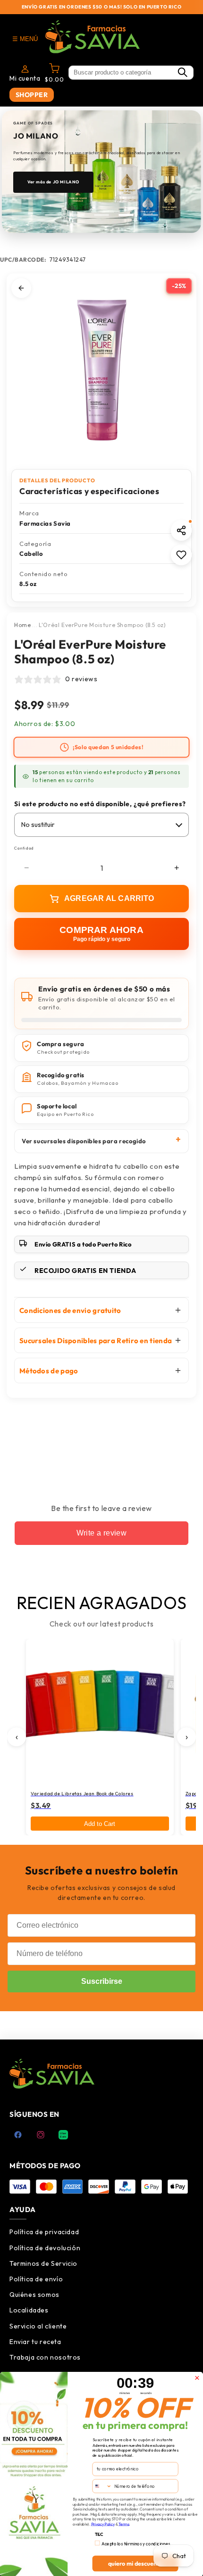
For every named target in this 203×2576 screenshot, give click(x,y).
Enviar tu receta (35, 2342)
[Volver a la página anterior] (21, 288)
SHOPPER (32, 95)
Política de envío (36, 2279)
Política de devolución (45, 2248)
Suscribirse (102, 1981)
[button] (181, 530)
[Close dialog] (197, 2378)
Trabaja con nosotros (45, 2357)
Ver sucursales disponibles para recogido (84, 1141)
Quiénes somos (34, 2295)
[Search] (182, 73)
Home (22, 625)
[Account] (25, 69)
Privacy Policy (103, 2524)
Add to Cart (100, 1824)
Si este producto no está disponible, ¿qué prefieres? (100, 804)
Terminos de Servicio (43, 2263)
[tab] (52, 215)
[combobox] (102, 2485)
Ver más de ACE (45, 176)
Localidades (29, 2310)
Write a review (102, 1533)
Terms (124, 2524)
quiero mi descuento (135, 2563)
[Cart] (54, 70)
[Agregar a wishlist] (181, 555)
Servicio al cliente (38, 2326)
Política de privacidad (44, 2232)
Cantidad (24, 848)
